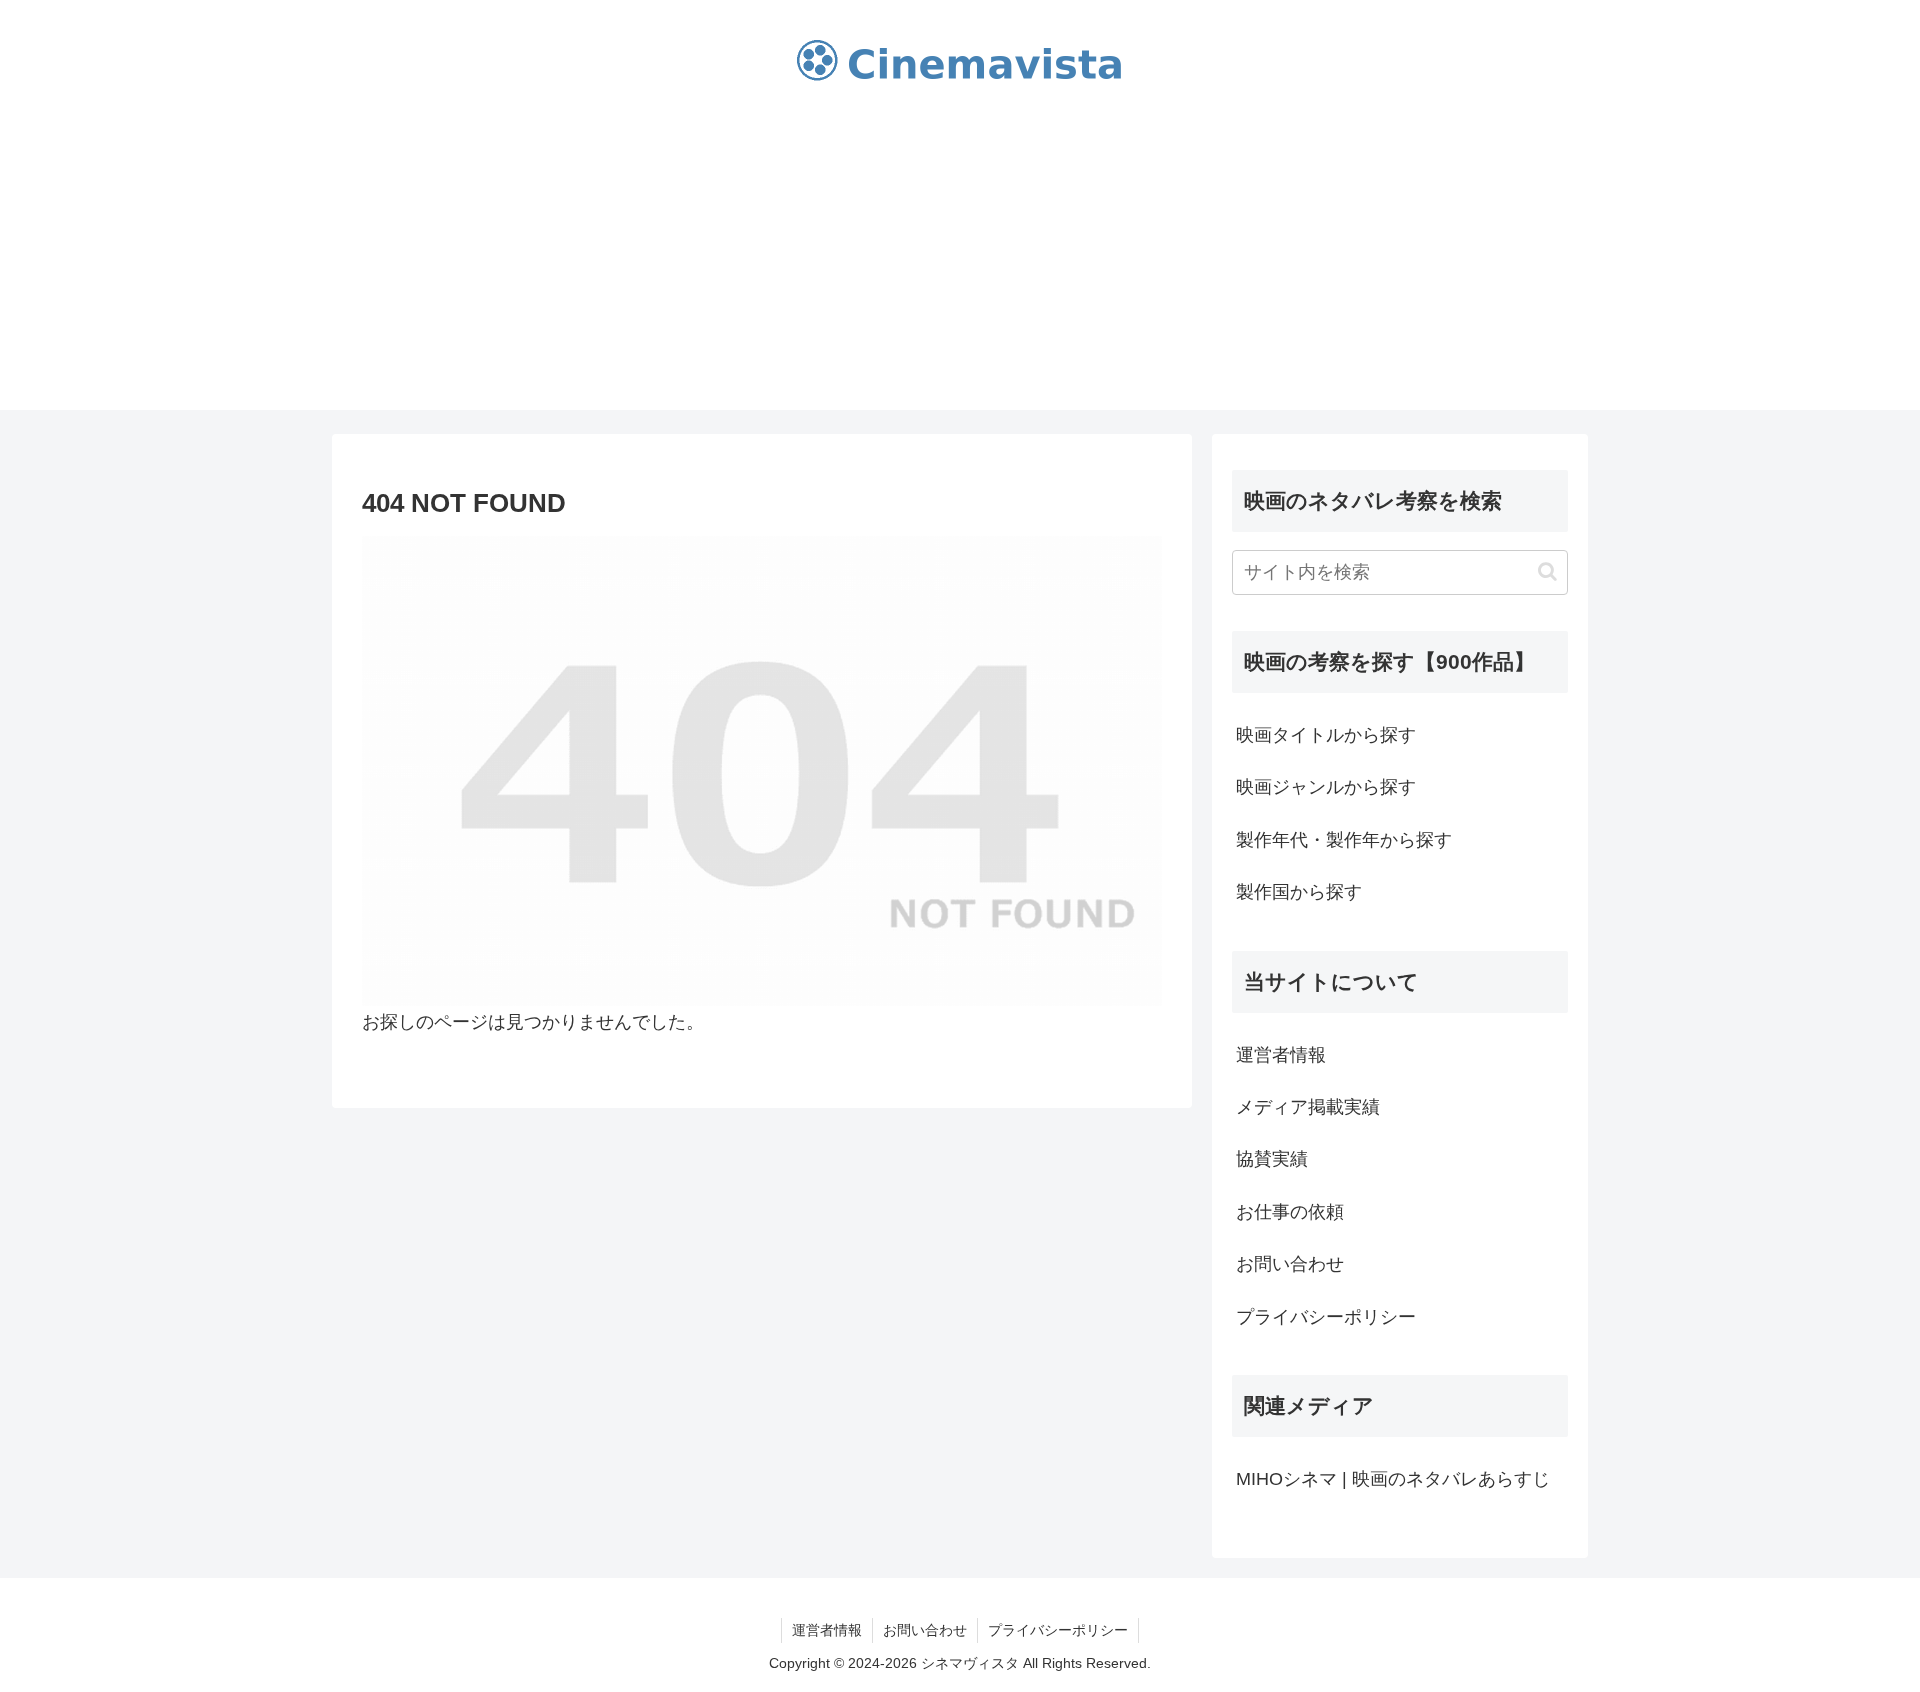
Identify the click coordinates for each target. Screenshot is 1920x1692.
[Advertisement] (960, 270)
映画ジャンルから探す (1326, 787)
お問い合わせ (1290, 1264)
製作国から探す (1299, 892)
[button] (1547, 571)
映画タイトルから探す (1326, 735)
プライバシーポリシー (1326, 1317)
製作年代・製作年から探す (1344, 840)
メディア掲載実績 (1308, 1107)
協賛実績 (1272, 1159)
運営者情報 (1281, 1055)
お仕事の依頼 (1290, 1212)
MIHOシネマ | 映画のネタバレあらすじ (1393, 1479)
